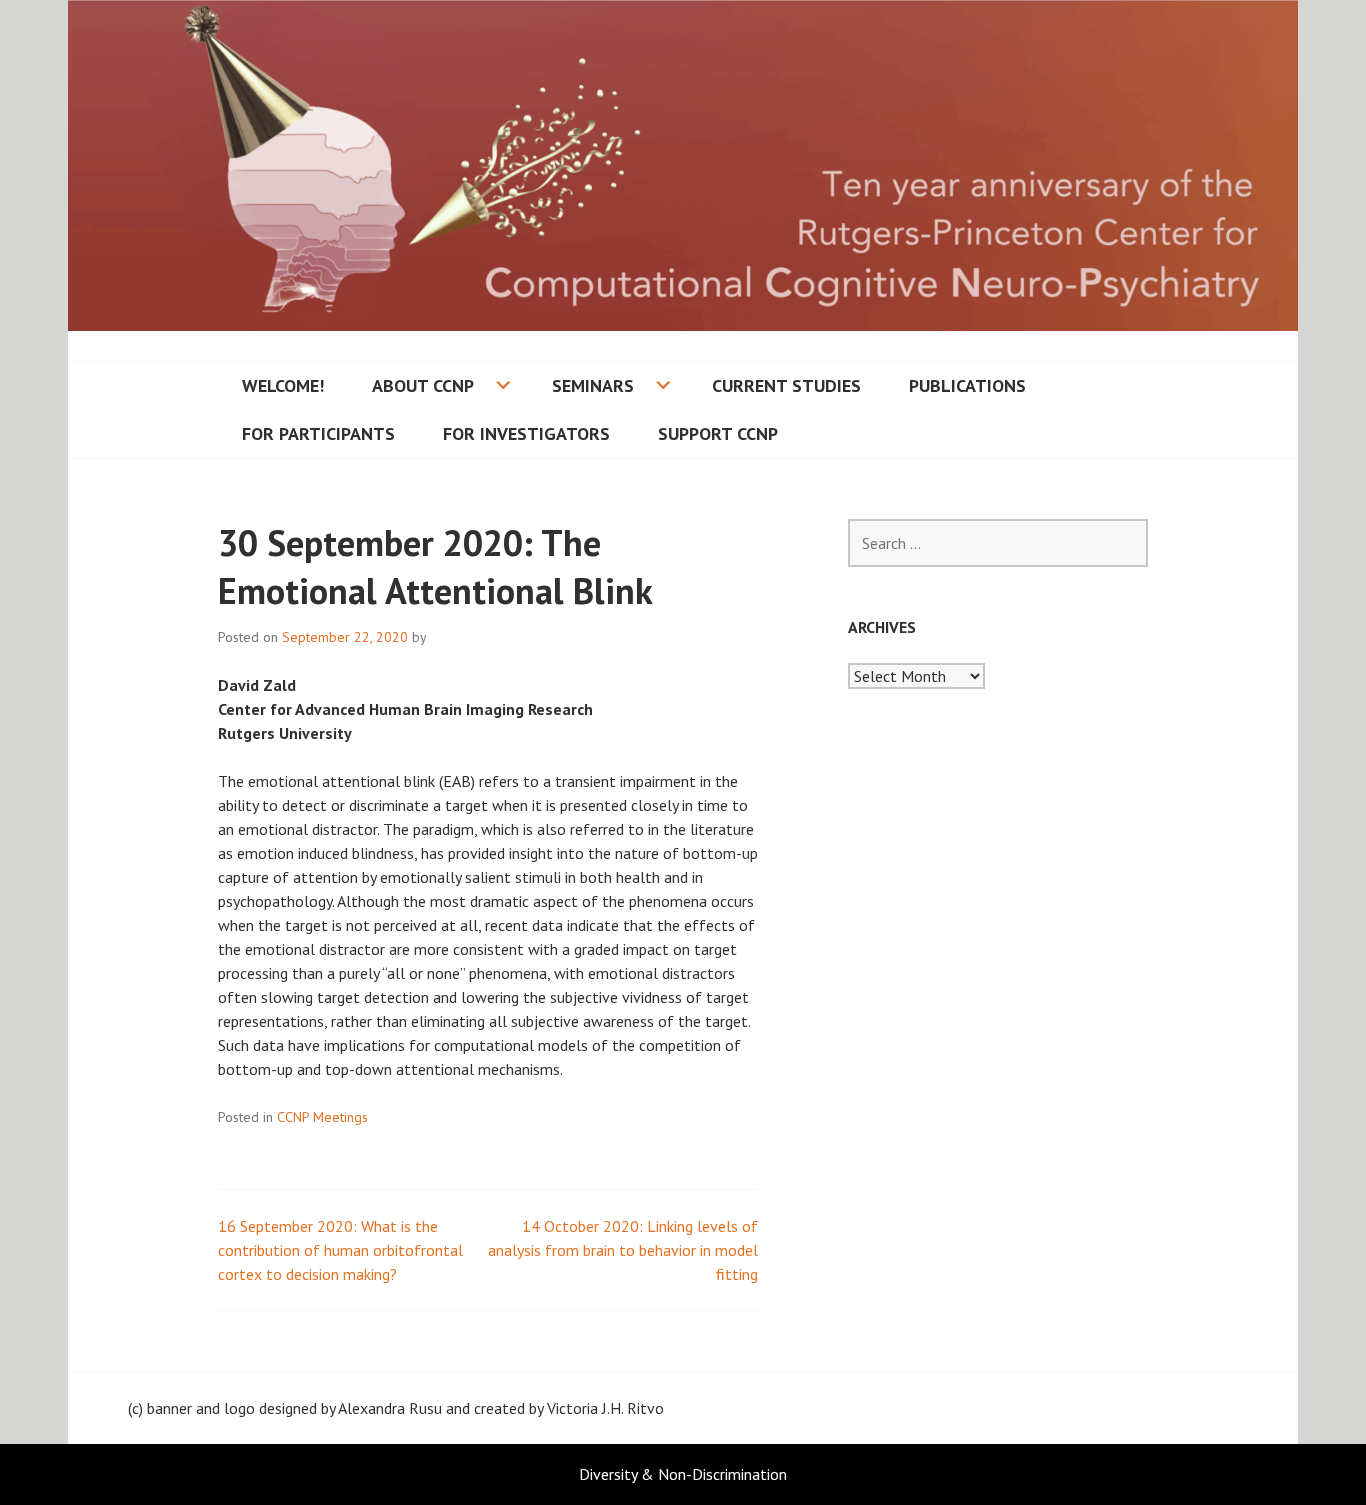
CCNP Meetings (322, 1117)
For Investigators (526, 433)
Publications (967, 385)
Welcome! (283, 385)
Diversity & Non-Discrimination (683, 1474)
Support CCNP (718, 433)
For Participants (318, 433)
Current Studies (786, 385)
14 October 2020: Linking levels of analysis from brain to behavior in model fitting (623, 1250)
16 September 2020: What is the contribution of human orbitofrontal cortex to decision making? (340, 1250)
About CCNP (423, 385)
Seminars (593, 385)
